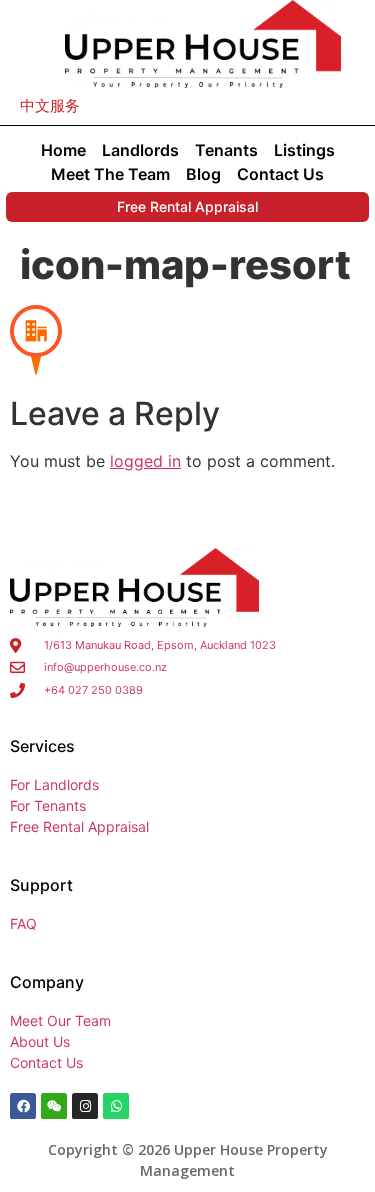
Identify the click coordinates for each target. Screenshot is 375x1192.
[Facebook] (23, 1106)
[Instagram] (85, 1106)
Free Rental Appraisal (187, 206)
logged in (145, 461)
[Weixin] (54, 1106)
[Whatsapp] (116, 1106)
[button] (50, 105)
